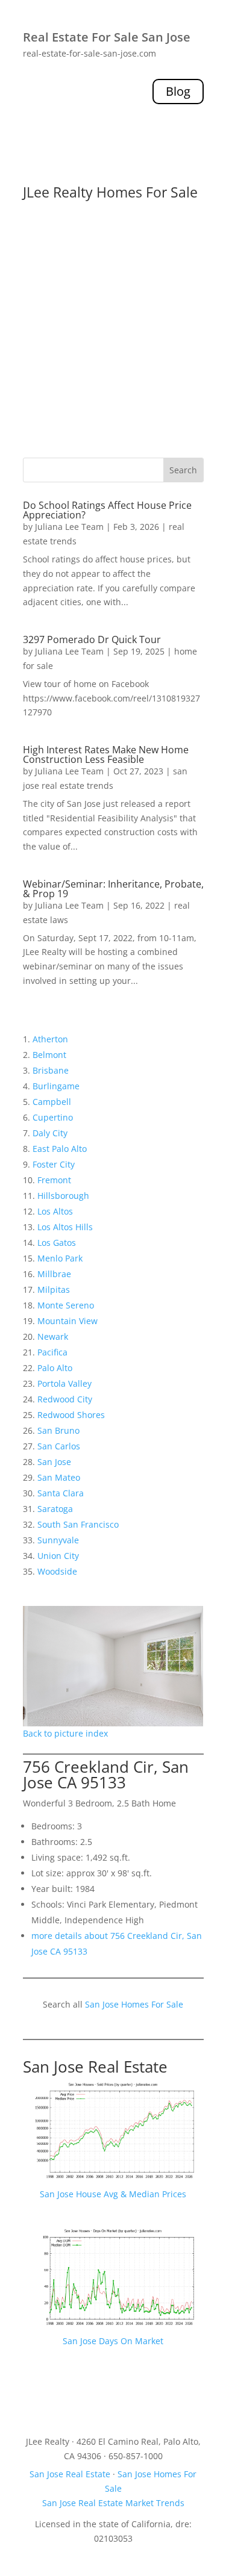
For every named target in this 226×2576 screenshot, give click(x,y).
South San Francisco (78, 1524)
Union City (58, 1556)
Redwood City (65, 1399)
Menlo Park (60, 1258)
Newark (53, 1336)
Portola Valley (64, 1383)
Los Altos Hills (65, 1227)
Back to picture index (65, 1733)
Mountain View (67, 1321)
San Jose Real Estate (95, 2067)
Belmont (49, 1055)
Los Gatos (57, 1243)
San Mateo (59, 1477)
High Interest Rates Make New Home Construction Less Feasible (106, 754)
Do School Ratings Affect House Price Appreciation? (107, 510)
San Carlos (59, 1446)
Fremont (54, 1180)
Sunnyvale (58, 1540)
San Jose (54, 1462)
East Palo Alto (60, 1149)
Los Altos (55, 1211)
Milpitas (54, 1290)
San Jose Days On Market (113, 2341)
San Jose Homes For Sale (134, 2004)
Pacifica (52, 1352)
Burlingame (56, 1086)
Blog (178, 91)
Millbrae (54, 1274)
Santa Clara (61, 1493)
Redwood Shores (71, 1415)
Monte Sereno (66, 1305)
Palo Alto (55, 1368)
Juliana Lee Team (69, 527)
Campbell (52, 1102)
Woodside (57, 1571)
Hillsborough (63, 1196)
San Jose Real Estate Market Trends (113, 2503)
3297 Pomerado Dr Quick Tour (92, 639)
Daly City (50, 1133)
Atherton (50, 1039)
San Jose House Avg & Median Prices (113, 2194)
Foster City (54, 1164)
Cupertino (53, 1117)
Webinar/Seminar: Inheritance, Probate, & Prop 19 (113, 889)
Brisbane (51, 1070)
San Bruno (58, 1430)
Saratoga (55, 1509)
